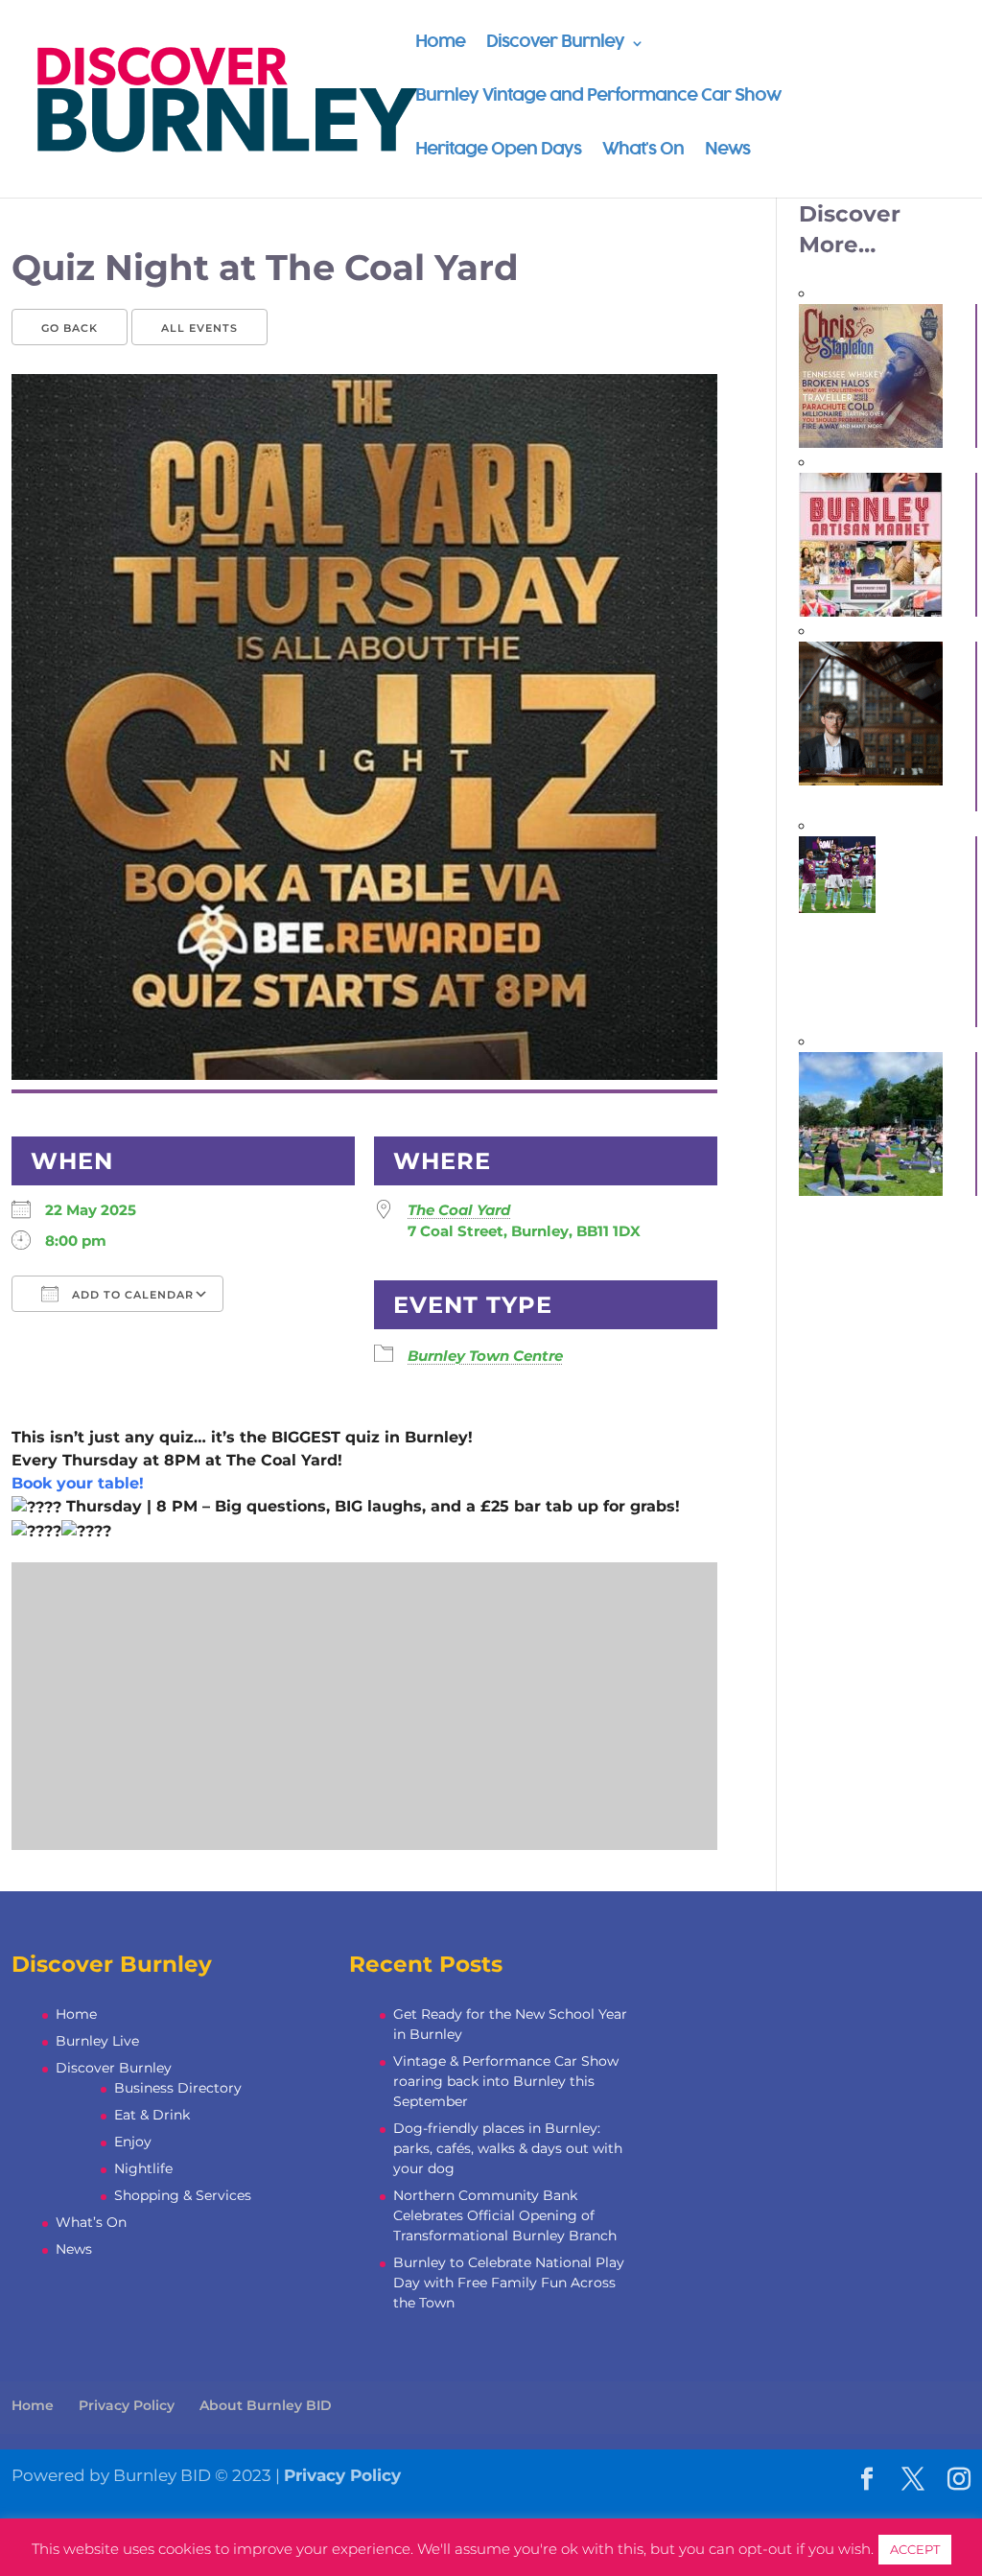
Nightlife (143, 2168)
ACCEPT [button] (915, 2549)
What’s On (643, 151)
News (727, 151)
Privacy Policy (127, 2405)
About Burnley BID (266, 2405)
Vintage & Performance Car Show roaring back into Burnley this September (506, 2081)
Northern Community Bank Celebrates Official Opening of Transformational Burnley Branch (505, 2215)
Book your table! (78, 1483)
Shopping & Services (183, 2195)
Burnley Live (97, 2041)
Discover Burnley (555, 44)
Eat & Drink (152, 2115)
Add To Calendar (131, 1295)
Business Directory (178, 2088)
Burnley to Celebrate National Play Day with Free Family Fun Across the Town (509, 2283)
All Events (199, 328)
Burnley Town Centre (485, 1356)
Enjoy (133, 2142)
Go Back (70, 328)
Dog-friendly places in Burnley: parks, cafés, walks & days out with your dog (508, 2148)
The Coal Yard (459, 1210)
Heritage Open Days (498, 151)
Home (440, 44)
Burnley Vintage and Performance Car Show (598, 97)
